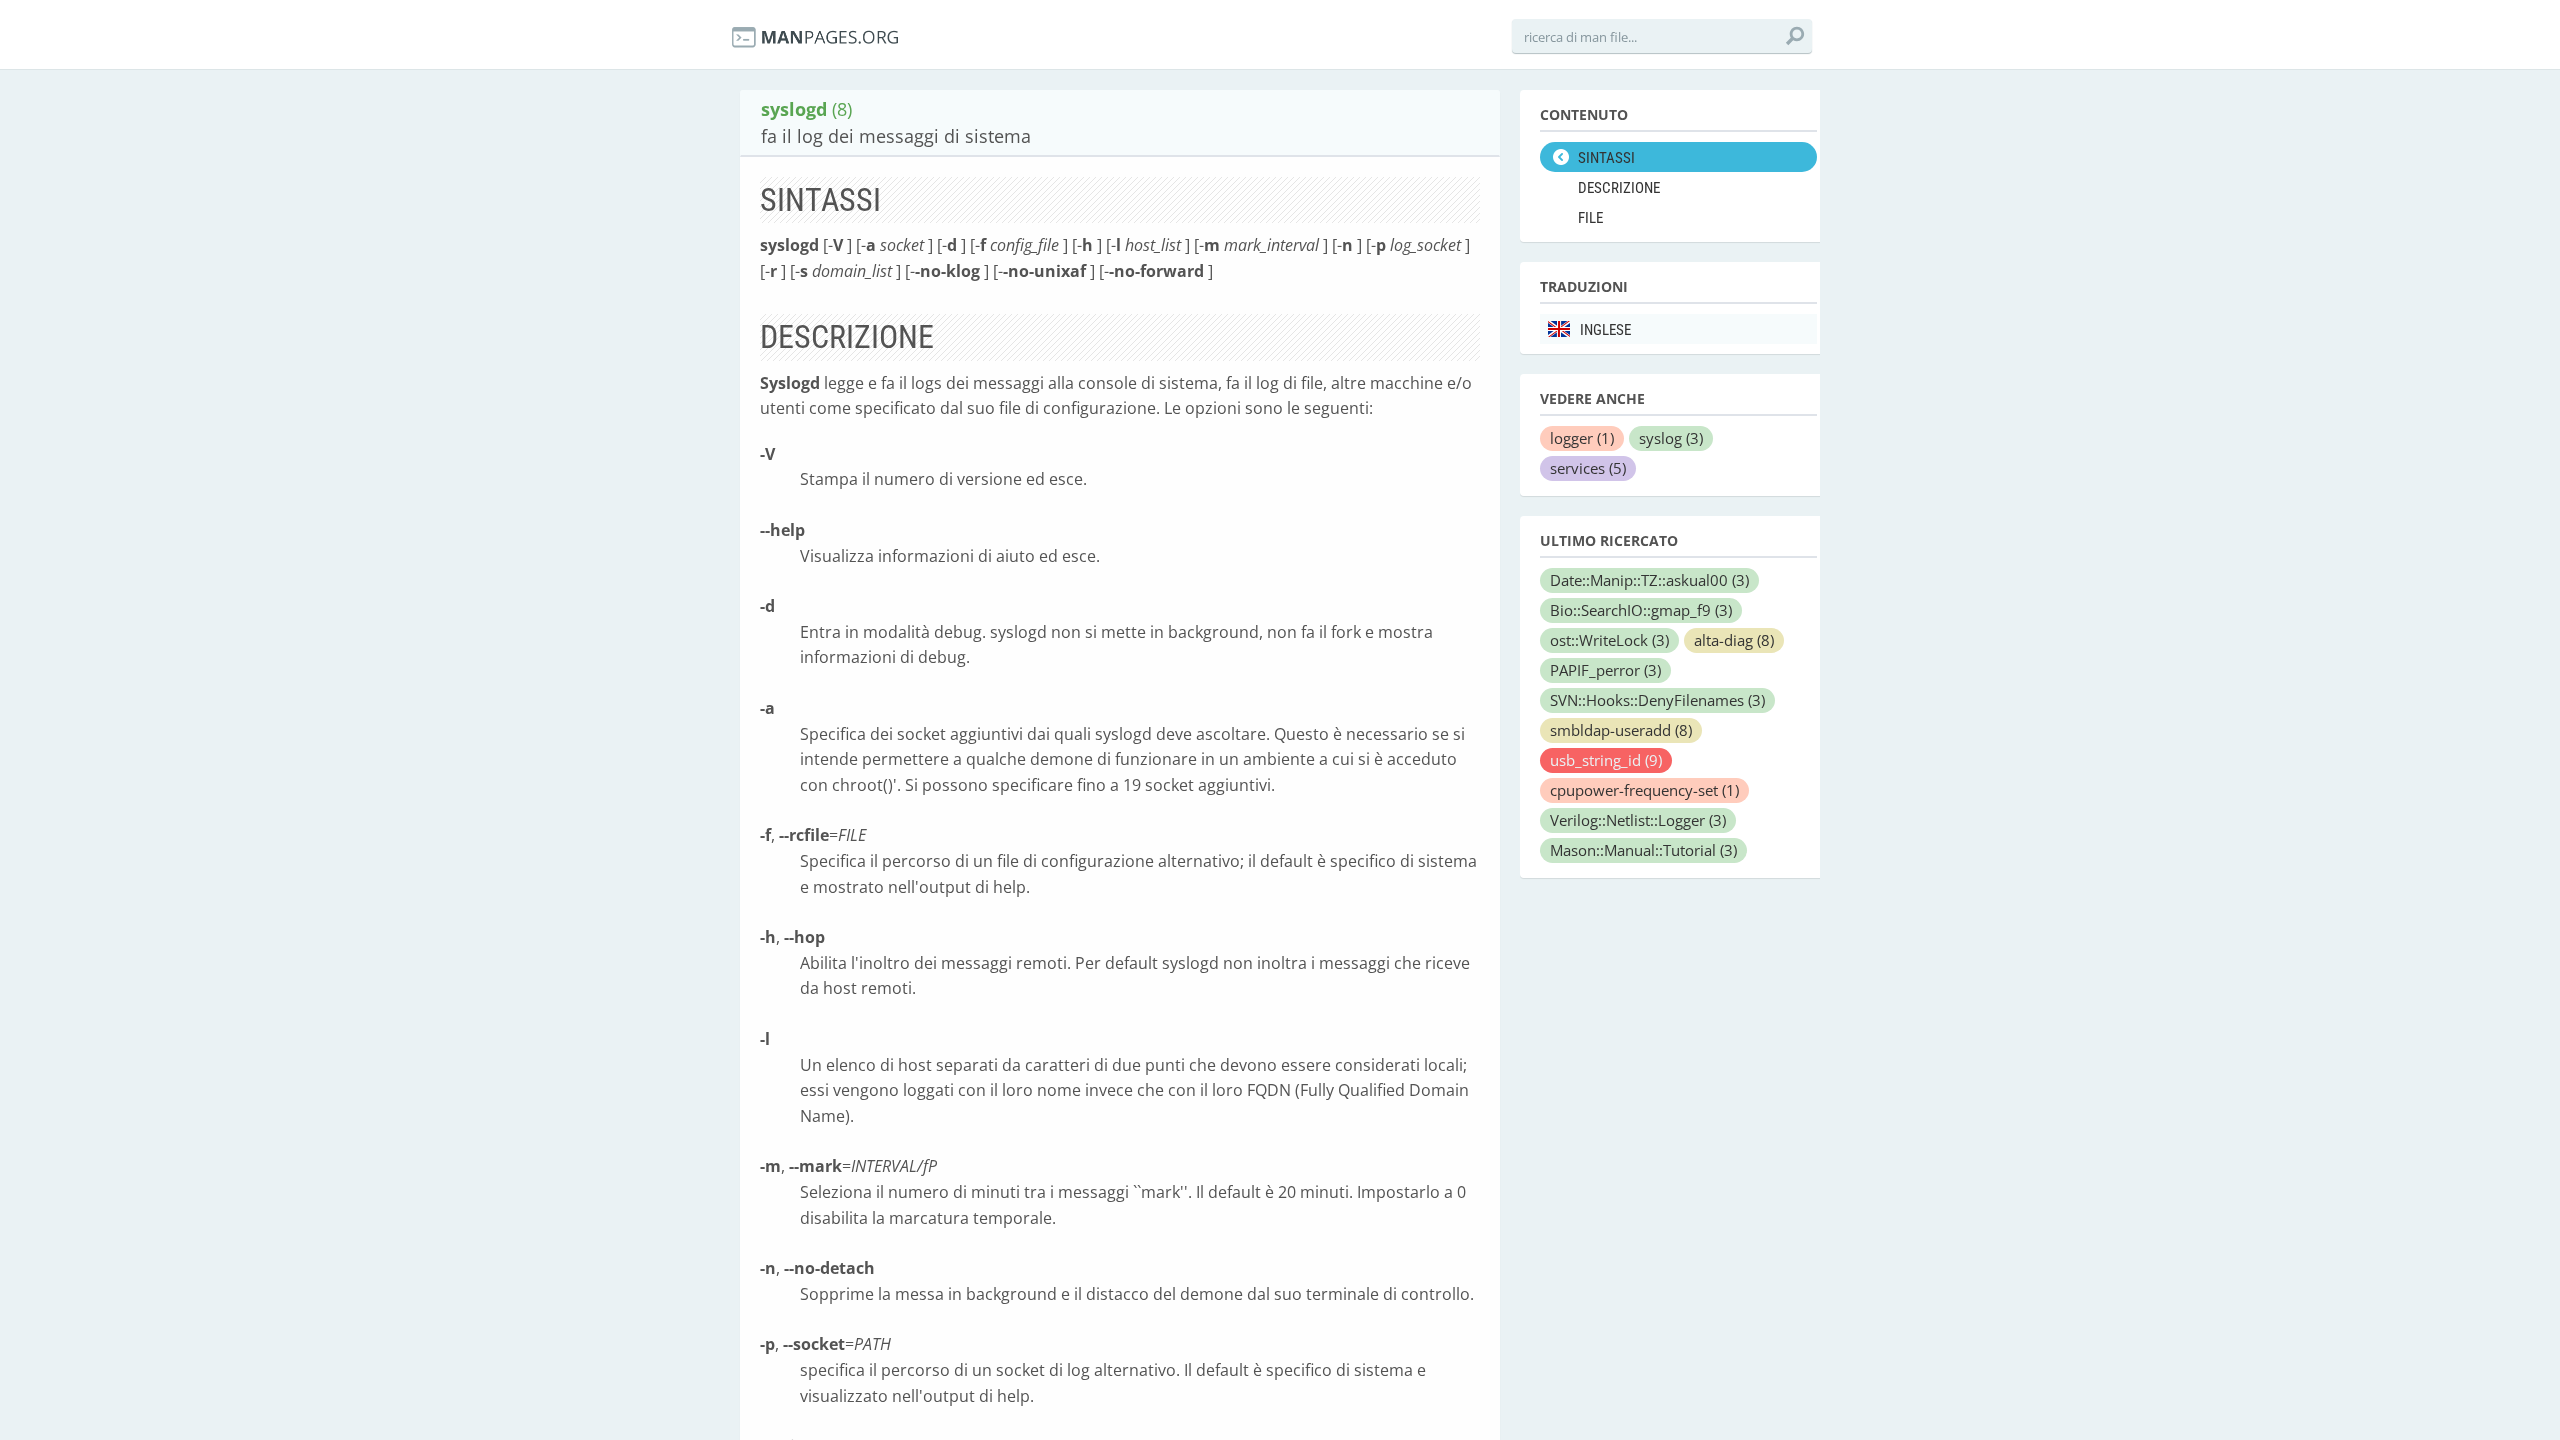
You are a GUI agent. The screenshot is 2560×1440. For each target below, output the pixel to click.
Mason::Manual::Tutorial (1643, 850)
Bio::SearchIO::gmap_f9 (1641, 610)
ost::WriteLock (1609, 640)
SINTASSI (1606, 158)
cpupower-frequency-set (1644, 790)
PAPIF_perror (1605, 670)
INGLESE (1605, 330)
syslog (1671, 438)
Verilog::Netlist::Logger (1638, 820)
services (1588, 468)
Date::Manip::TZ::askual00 (1649, 580)
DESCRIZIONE (1619, 188)
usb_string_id (1606, 760)
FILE (1590, 218)
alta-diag (1734, 640)
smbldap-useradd (1621, 730)
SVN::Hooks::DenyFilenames (1657, 700)
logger (1582, 438)
